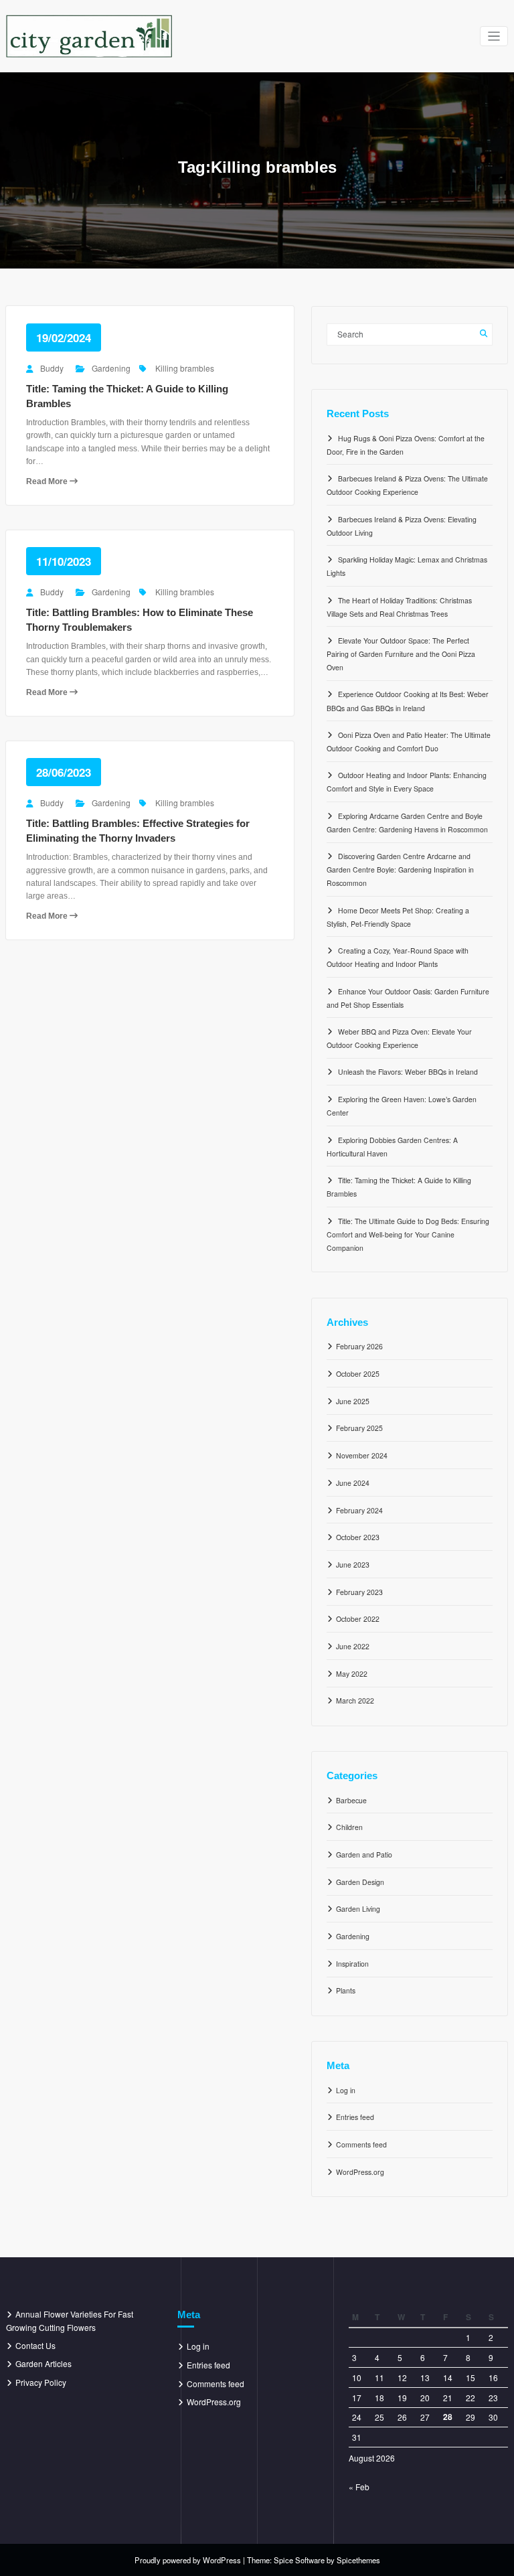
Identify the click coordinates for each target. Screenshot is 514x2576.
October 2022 (358, 1619)
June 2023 (353, 1565)
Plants (346, 1990)
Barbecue (351, 1800)
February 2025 (359, 1428)
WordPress (222, 2560)
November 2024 (362, 1455)
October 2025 (358, 1374)
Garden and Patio (364, 1854)
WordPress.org (360, 2172)
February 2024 (359, 1510)
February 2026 (359, 1346)
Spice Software (299, 2560)
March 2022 (355, 1700)
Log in (346, 2090)
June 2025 (353, 1401)
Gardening (111, 368)
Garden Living (358, 1909)
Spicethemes (358, 2560)
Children (349, 1827)
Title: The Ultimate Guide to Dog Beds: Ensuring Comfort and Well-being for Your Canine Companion (408, 1234)
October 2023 (358, 1537)
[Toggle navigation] (494, 36)
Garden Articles (44, 2363)
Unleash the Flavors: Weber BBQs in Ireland (408, 1072)
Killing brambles (185, 368)
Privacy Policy (41, 2382)
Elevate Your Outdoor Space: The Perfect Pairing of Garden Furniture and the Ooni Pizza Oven (401, 654)
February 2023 (359, 1592)
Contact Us (35, 2345)
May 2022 (352, 1674)
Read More (48, 481)
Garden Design (360, 1882)
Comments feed (361, 2144)
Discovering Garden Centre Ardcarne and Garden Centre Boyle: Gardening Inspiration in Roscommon (400, 869)
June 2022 (353, 1646)
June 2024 (353, 1483)
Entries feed (355, 2117)
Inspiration (352, 1964)
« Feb (359, 2487)
